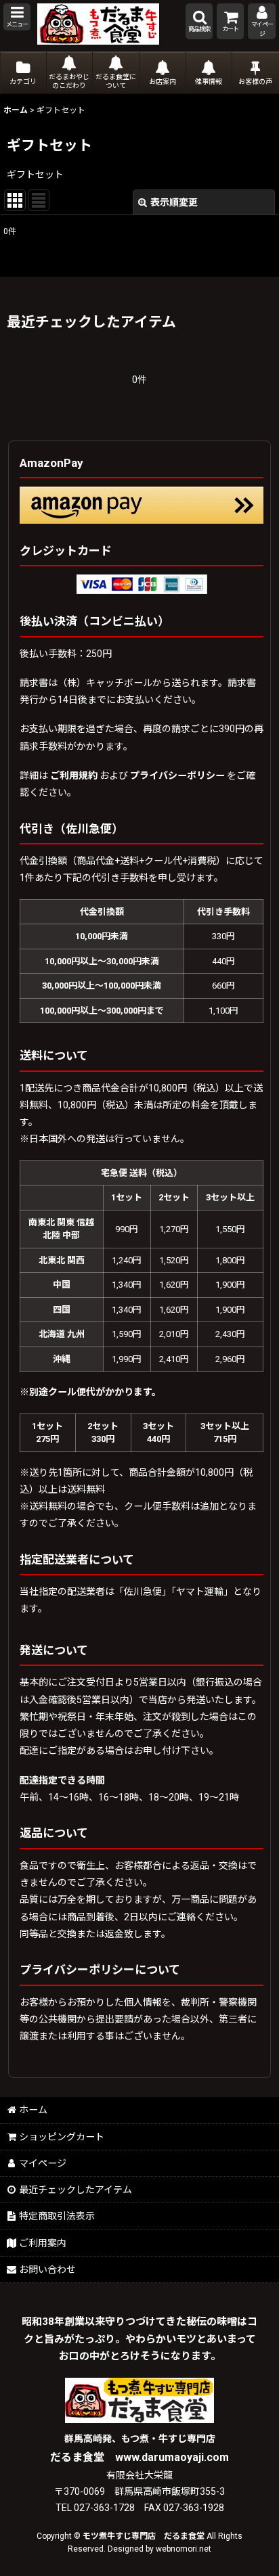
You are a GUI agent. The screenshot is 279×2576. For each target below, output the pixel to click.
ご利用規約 (74, 775)
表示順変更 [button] (174, 202)
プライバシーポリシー (177, 775)
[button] (17, 17)
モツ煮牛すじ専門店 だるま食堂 (144, 2536)
